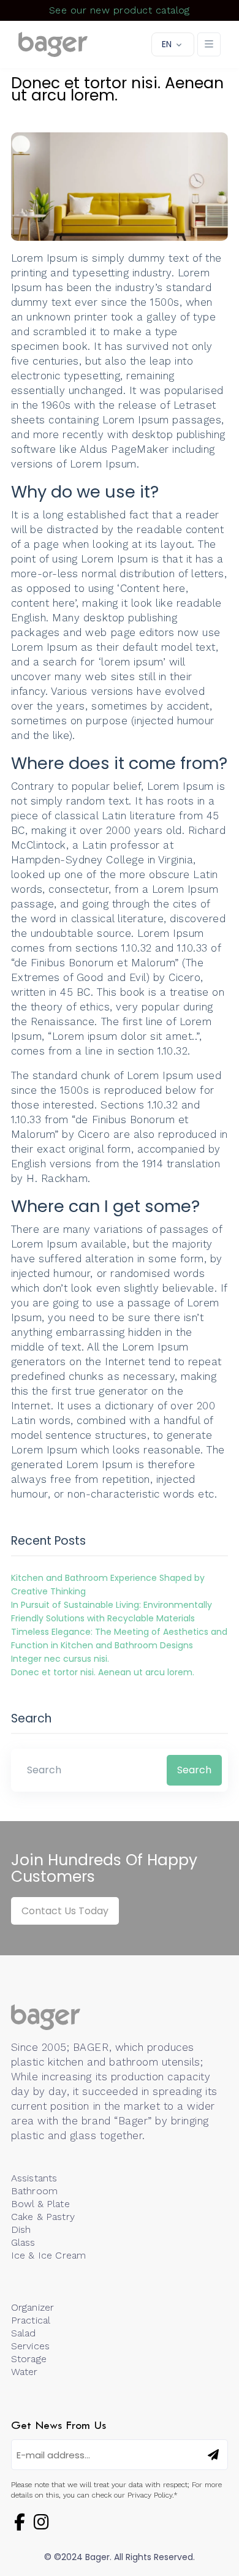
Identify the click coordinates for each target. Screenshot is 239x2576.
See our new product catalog (120, 10)
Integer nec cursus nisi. (60, 1659)
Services (30, 2346)
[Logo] (53, 45)
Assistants (34, 2178)
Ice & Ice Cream (48, 2255)
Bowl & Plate (40, 2204)
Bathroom (34, 2191)
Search (194, 1770)
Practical (31, 2320)
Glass (23, 2242)
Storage (29, 2359)
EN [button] (167, 44)
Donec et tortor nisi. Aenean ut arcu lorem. (103, 1672)
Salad (24, 2333)
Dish (21, 2229)
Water (25, 2372)
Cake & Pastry (43, 2217)
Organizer (32, 2307)
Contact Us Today (65, 1911)
